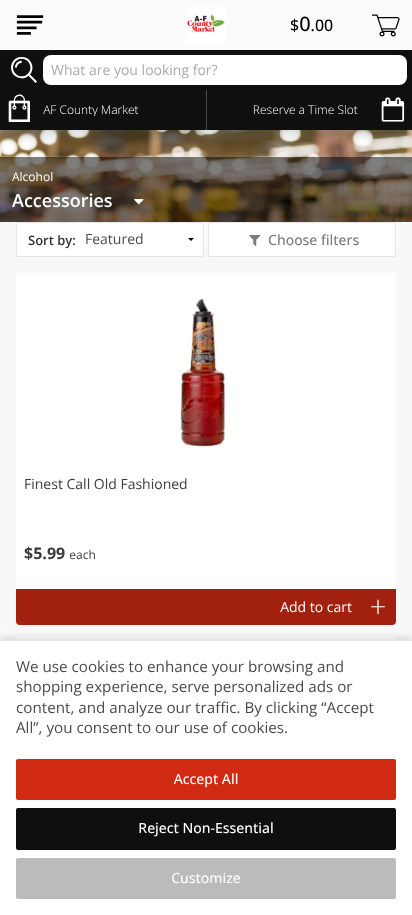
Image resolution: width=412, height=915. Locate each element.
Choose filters (313, 240)
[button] (206, 431)
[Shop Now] (30, 25)
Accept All (206, 779)
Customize (206, 878)
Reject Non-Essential (205, 828)
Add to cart (316, 607)
